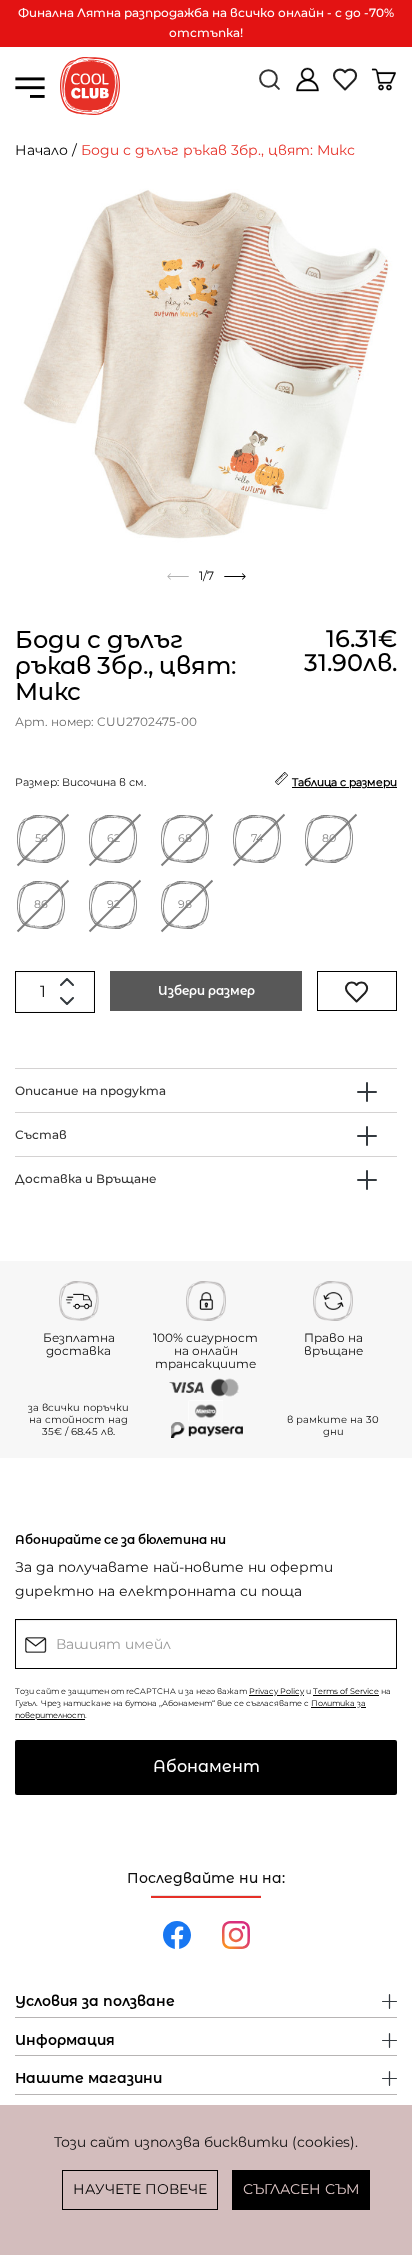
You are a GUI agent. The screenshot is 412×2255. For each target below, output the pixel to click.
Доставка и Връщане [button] (86, 1178)
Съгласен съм (301, 2189)
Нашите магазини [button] (88, 2079)
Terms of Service (346, 1691)
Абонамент (206, 1766)
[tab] (206, 1090)
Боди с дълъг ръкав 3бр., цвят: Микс (218, 150)
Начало (41, 150)
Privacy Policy (276, 1691)
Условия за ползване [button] (95, 2002)
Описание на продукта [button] (90, 1090)
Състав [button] (41, 1134)
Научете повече (140, 2189)
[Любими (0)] (347, 87)
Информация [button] (65, 2041)
